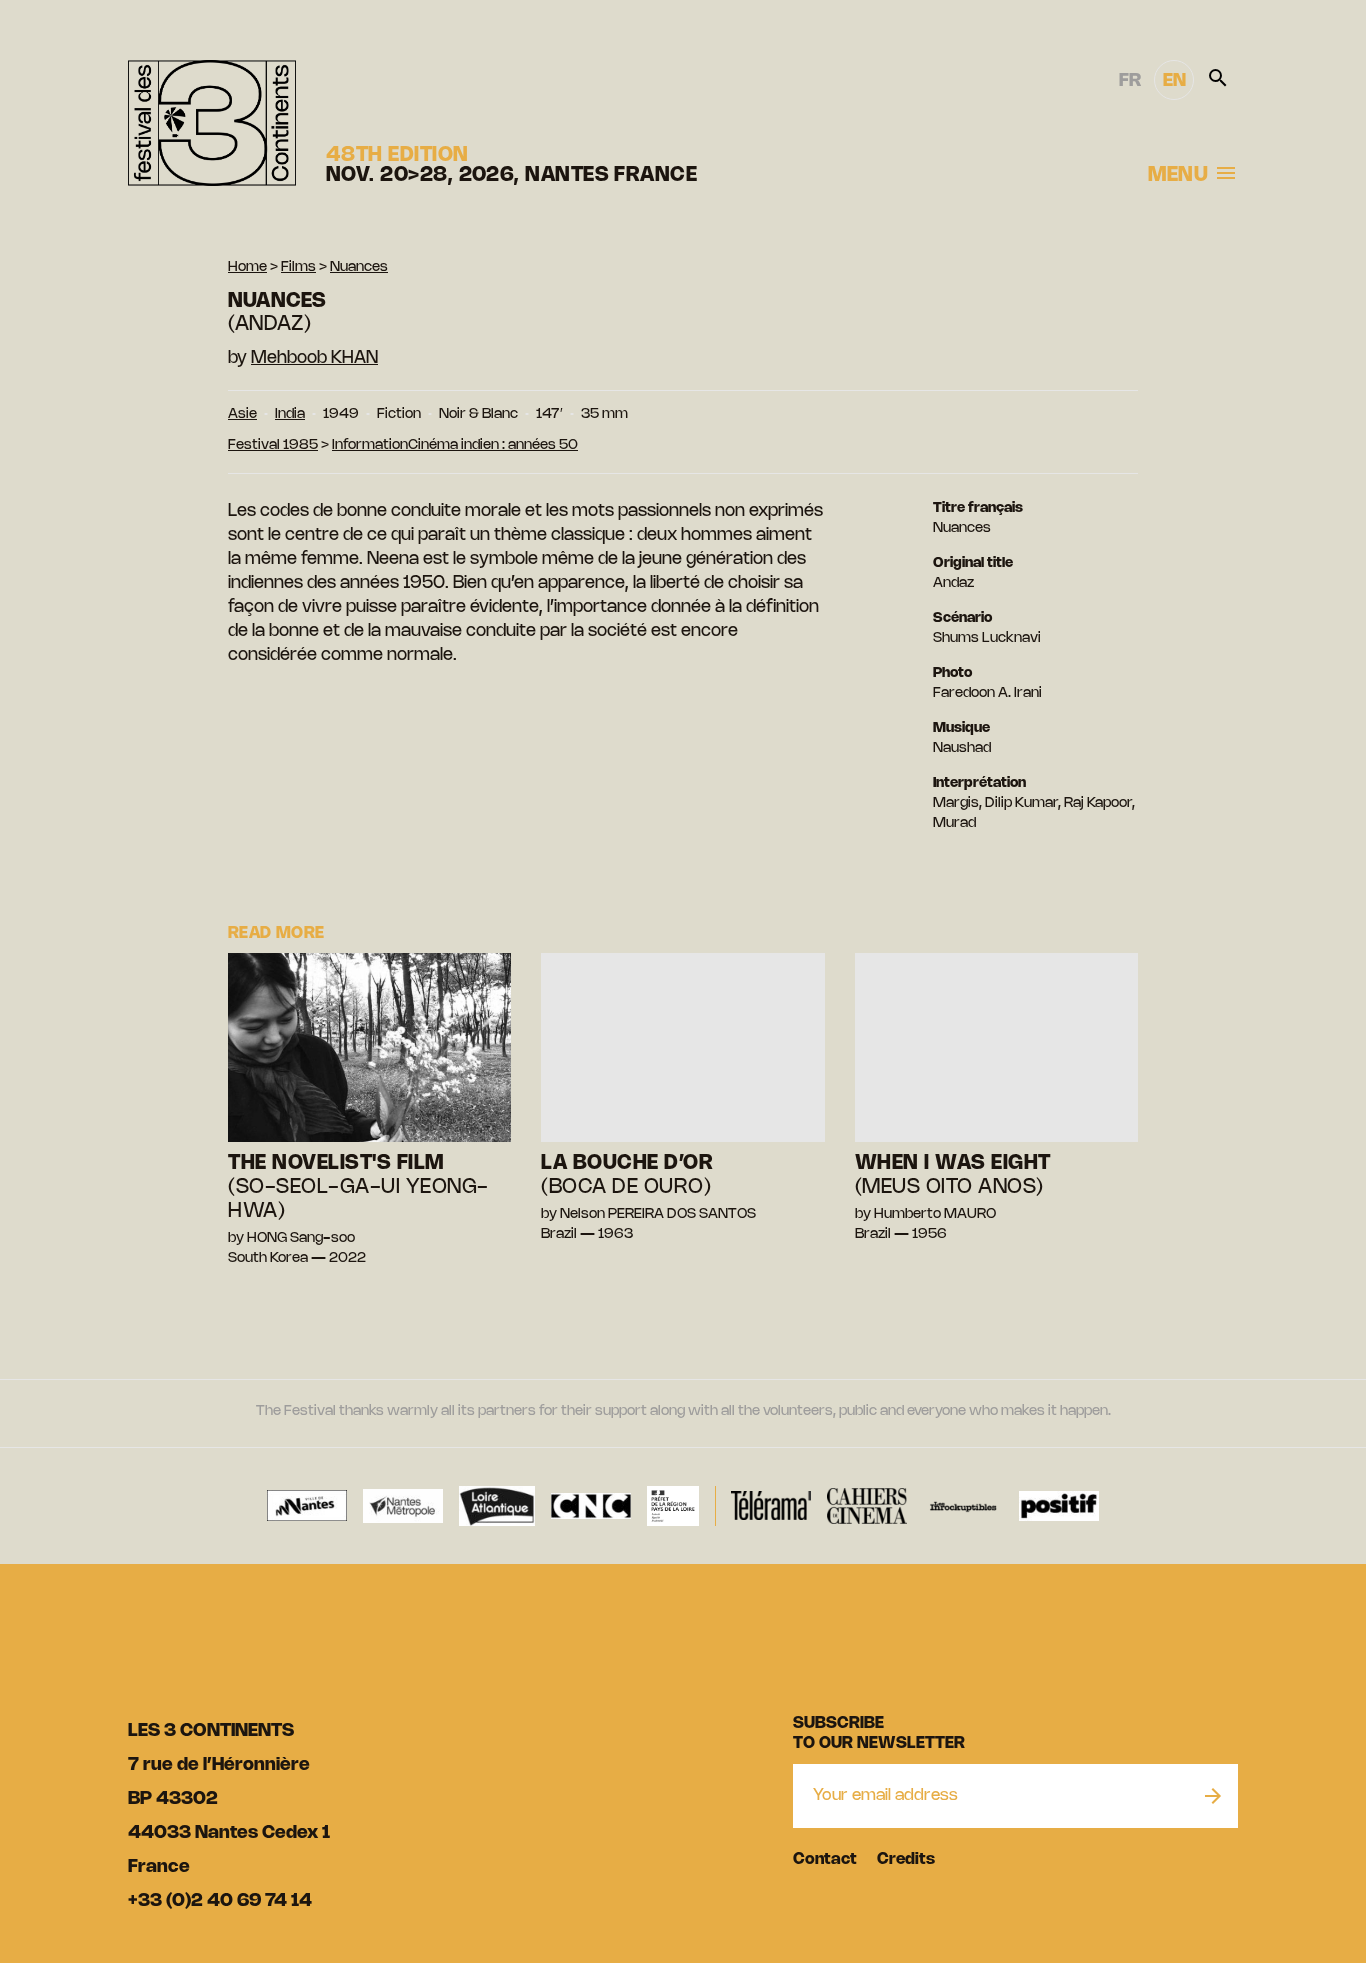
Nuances (359, 267)
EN (1174, 81)
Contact (825, 1859)
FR (1130, 81)
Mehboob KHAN (314, 358)
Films (298, 267)
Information (370, 445)
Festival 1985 (273, 445)
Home (247, 267)
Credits (906, 1859)
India (290, 414)
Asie (242, 414)
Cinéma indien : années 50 (493, 445)
